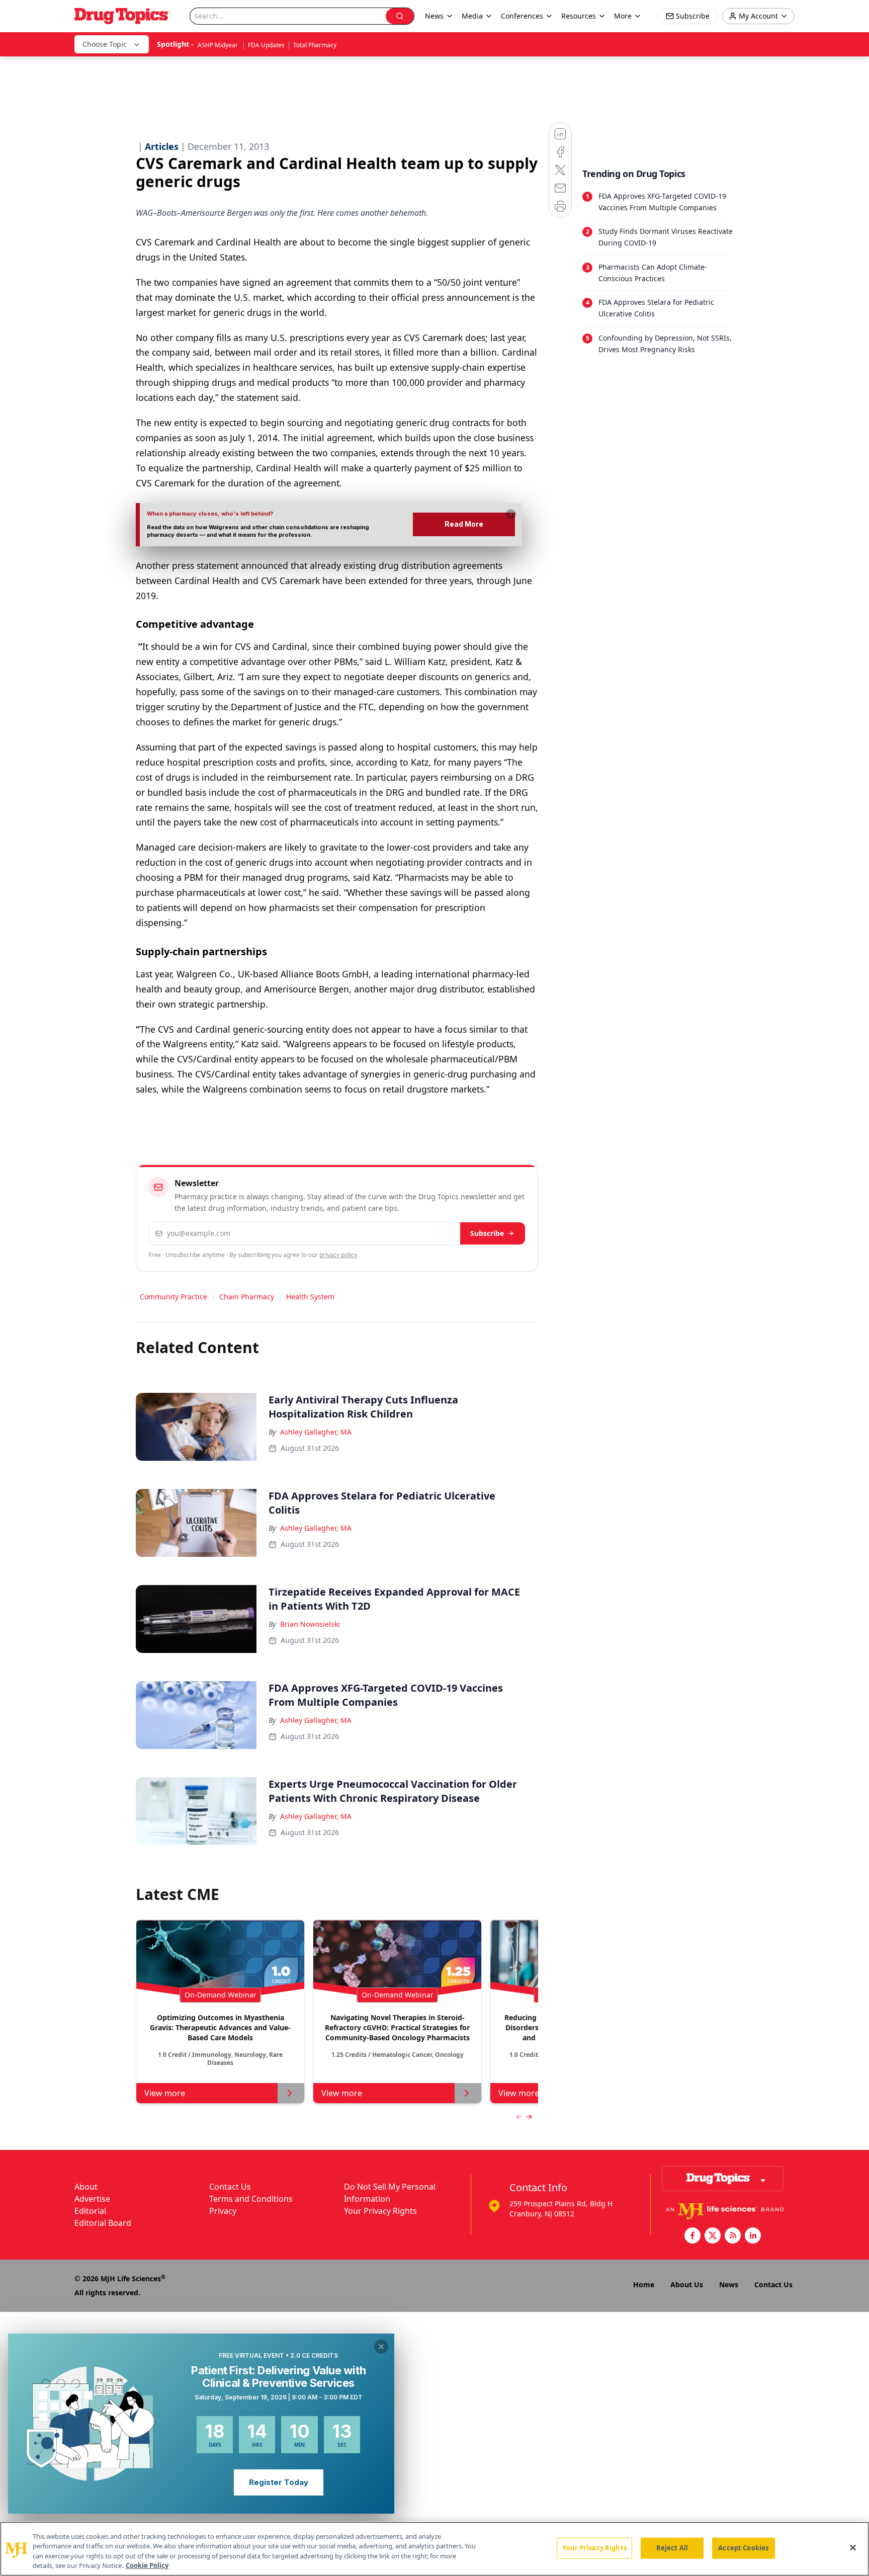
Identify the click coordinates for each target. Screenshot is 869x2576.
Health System (310, 1297)
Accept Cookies (743, 2548)
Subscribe (487, 1233)
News (729, 2284)
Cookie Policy (147, 2565)
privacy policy (338, 1255)
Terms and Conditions (251, 2199)
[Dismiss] (511, 514)
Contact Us (230, 2187)
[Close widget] (381, 2347)
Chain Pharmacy (247, 1297)
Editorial (90, 2211)
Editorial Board (103, 2223)
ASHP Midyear (219, 45)
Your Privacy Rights (380, 2211)
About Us (687, 2284)
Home (644, 2284)
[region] (434, 2549)
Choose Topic (105, 44)
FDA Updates (266, 45)
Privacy (223, 2211)
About (86, 2187)
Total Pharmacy (315, 45)
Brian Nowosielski (310, 1624)
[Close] (853, 2547)
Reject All (672, 2548)
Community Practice (173, 1297)
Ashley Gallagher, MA (316, 1432)
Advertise (92, 2199)
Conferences (522, 16)
